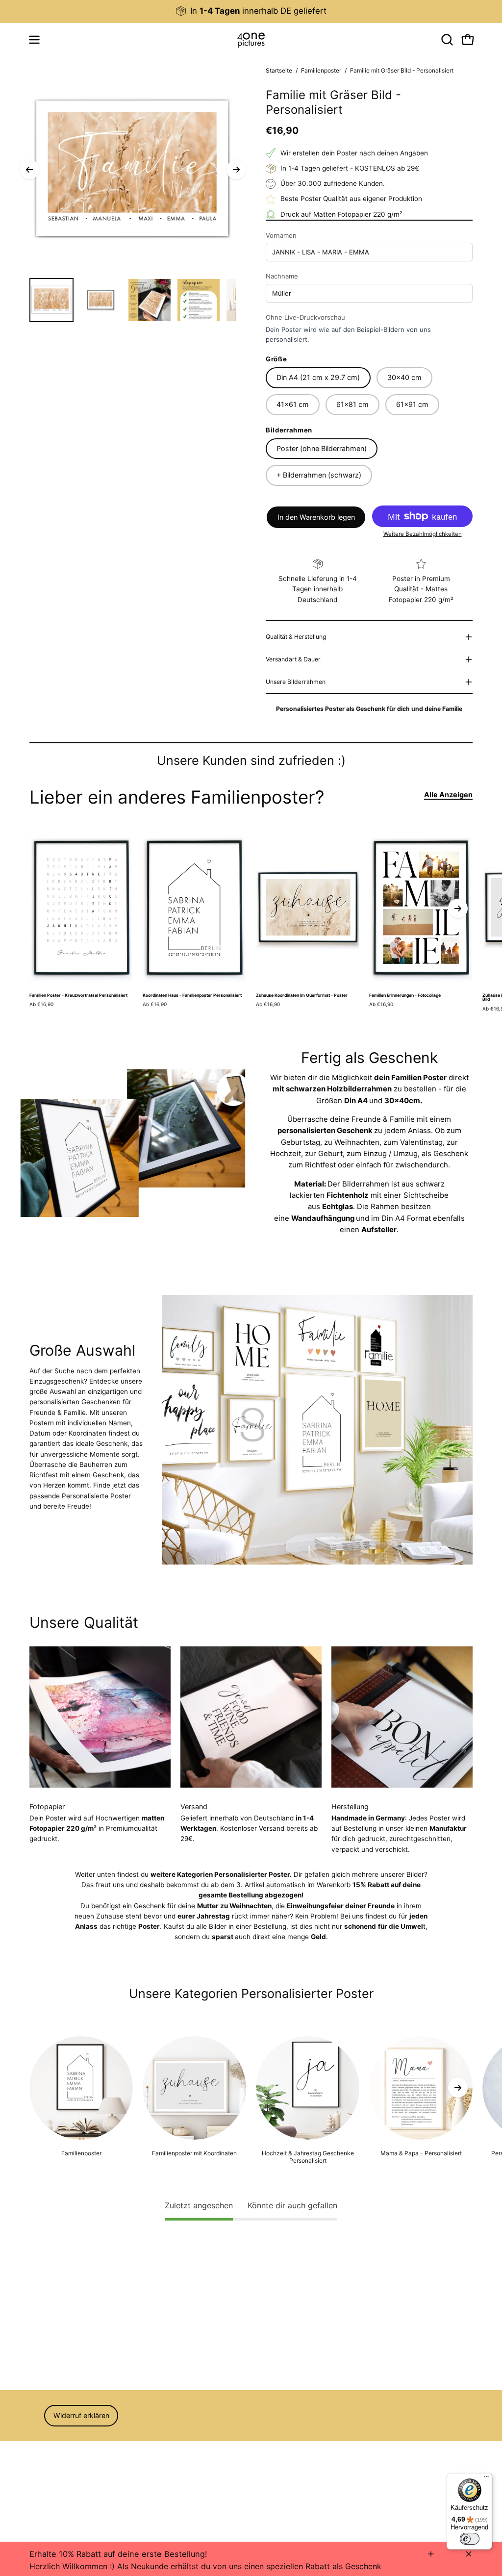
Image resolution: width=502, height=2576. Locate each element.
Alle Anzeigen (448, 795)
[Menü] (486, 2479)
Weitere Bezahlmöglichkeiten (423, 534)
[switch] (470, 2539)
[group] (251, 11)
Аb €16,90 (41, 1004)
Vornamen (281, 235)
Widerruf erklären (81, 2415)
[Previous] (29, 170)
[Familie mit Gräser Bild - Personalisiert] (51, 300)
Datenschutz (50, 2461)
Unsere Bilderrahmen (296, 682)
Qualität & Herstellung (296, 637)
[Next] (236, 170)
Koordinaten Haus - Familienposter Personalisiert (192, 996)
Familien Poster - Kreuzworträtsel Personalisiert (78, 996)
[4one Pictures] (251, 40)
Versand (42, 2475)
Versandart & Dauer (293, 659)
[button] (446, 40)
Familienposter (321, 70)
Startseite (279, 70)
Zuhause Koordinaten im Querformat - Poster (302, 996)
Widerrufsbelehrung (60, 2447)
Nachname (282, 276)
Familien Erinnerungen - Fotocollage (405, 996)
